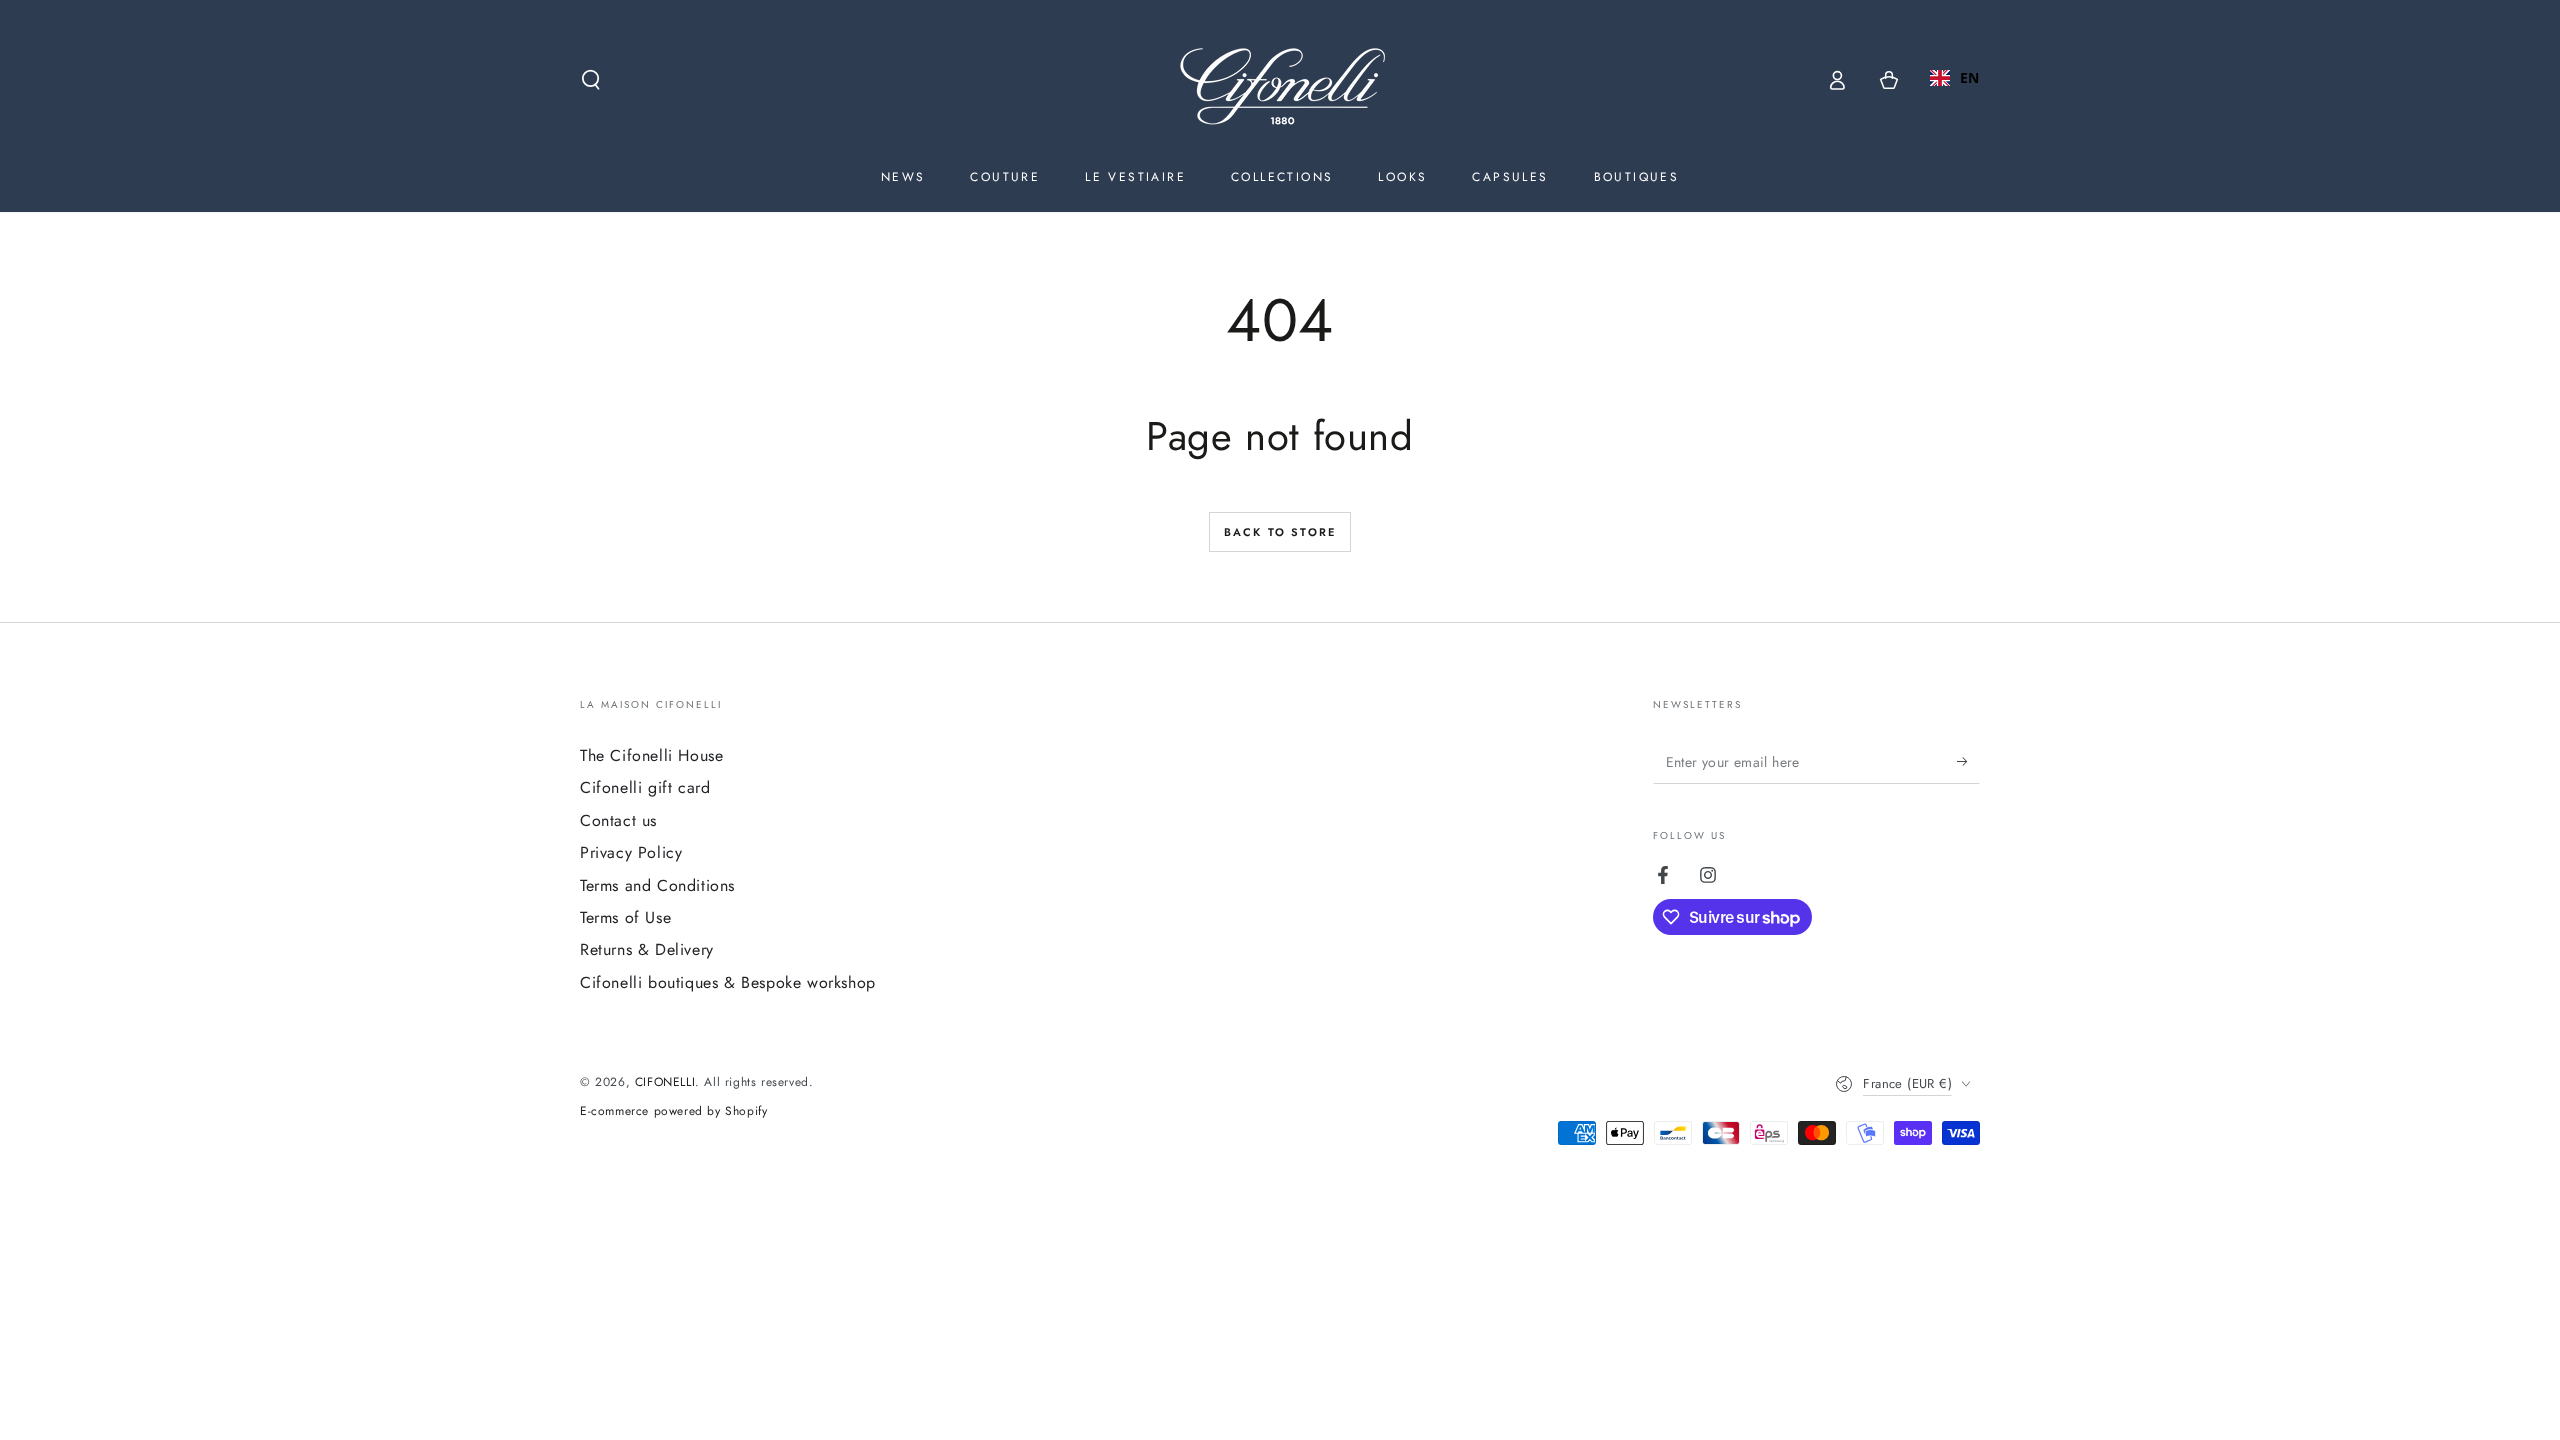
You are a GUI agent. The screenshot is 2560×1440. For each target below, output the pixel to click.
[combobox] (1955, 78)
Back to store (1280, 532)
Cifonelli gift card (645, 787)
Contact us (618, 820)
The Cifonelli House (651, 755)
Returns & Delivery (647, 949)
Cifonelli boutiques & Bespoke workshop (728, 982)
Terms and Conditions (657, 885)
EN (1970, 77)
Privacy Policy (631, 852)
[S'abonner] (1968, 761)
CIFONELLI (665, 1082)
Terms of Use (625, 917)
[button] (591, 80)
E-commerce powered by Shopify (673, 1111)
